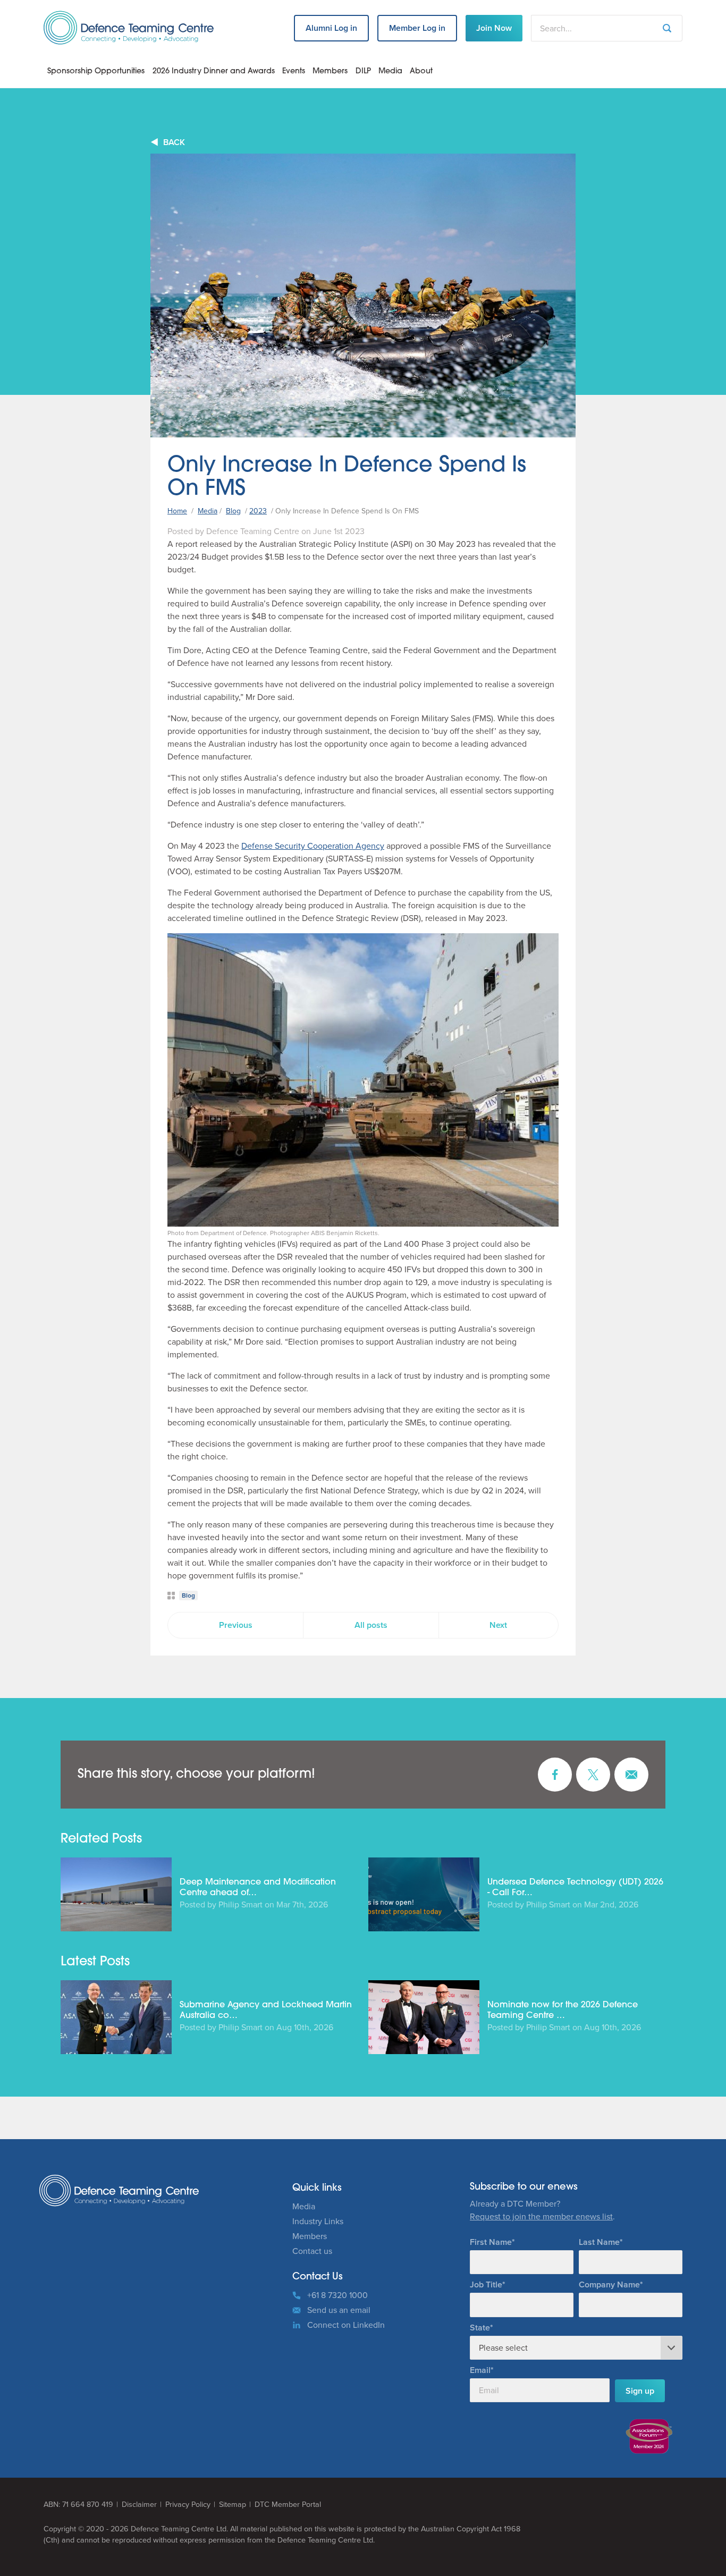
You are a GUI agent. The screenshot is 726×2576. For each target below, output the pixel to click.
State (480, 2328)
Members (330, 71)
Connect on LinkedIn (346, 2325)
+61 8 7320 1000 (337, 2295)
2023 (258, 511)
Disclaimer (139, 2505)
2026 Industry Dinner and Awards (214, 71)
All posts (371, 1625)
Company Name (609, 2284)
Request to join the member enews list (541, 2216)
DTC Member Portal (288, 2505)
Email (480, 2370)
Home (177, 511)
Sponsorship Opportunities (96, 71)
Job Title (486, 2284)
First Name (491, 2242)
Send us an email (339, 2310)
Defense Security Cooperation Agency (313, 846)
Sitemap (233, 2505)
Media (390, 71)
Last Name (599, 2242)
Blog (233, 511)
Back (174, 142)
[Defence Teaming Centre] (129, 28)
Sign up (640, 2391)
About (421, 71)
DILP (363, 71)
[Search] (667, 28)
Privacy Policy (188, 2505)
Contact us (312, 2251)
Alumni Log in (331, 28)
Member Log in (417, 28)
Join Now (494, 28)
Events (294, 71)
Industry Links (318, 2221)
